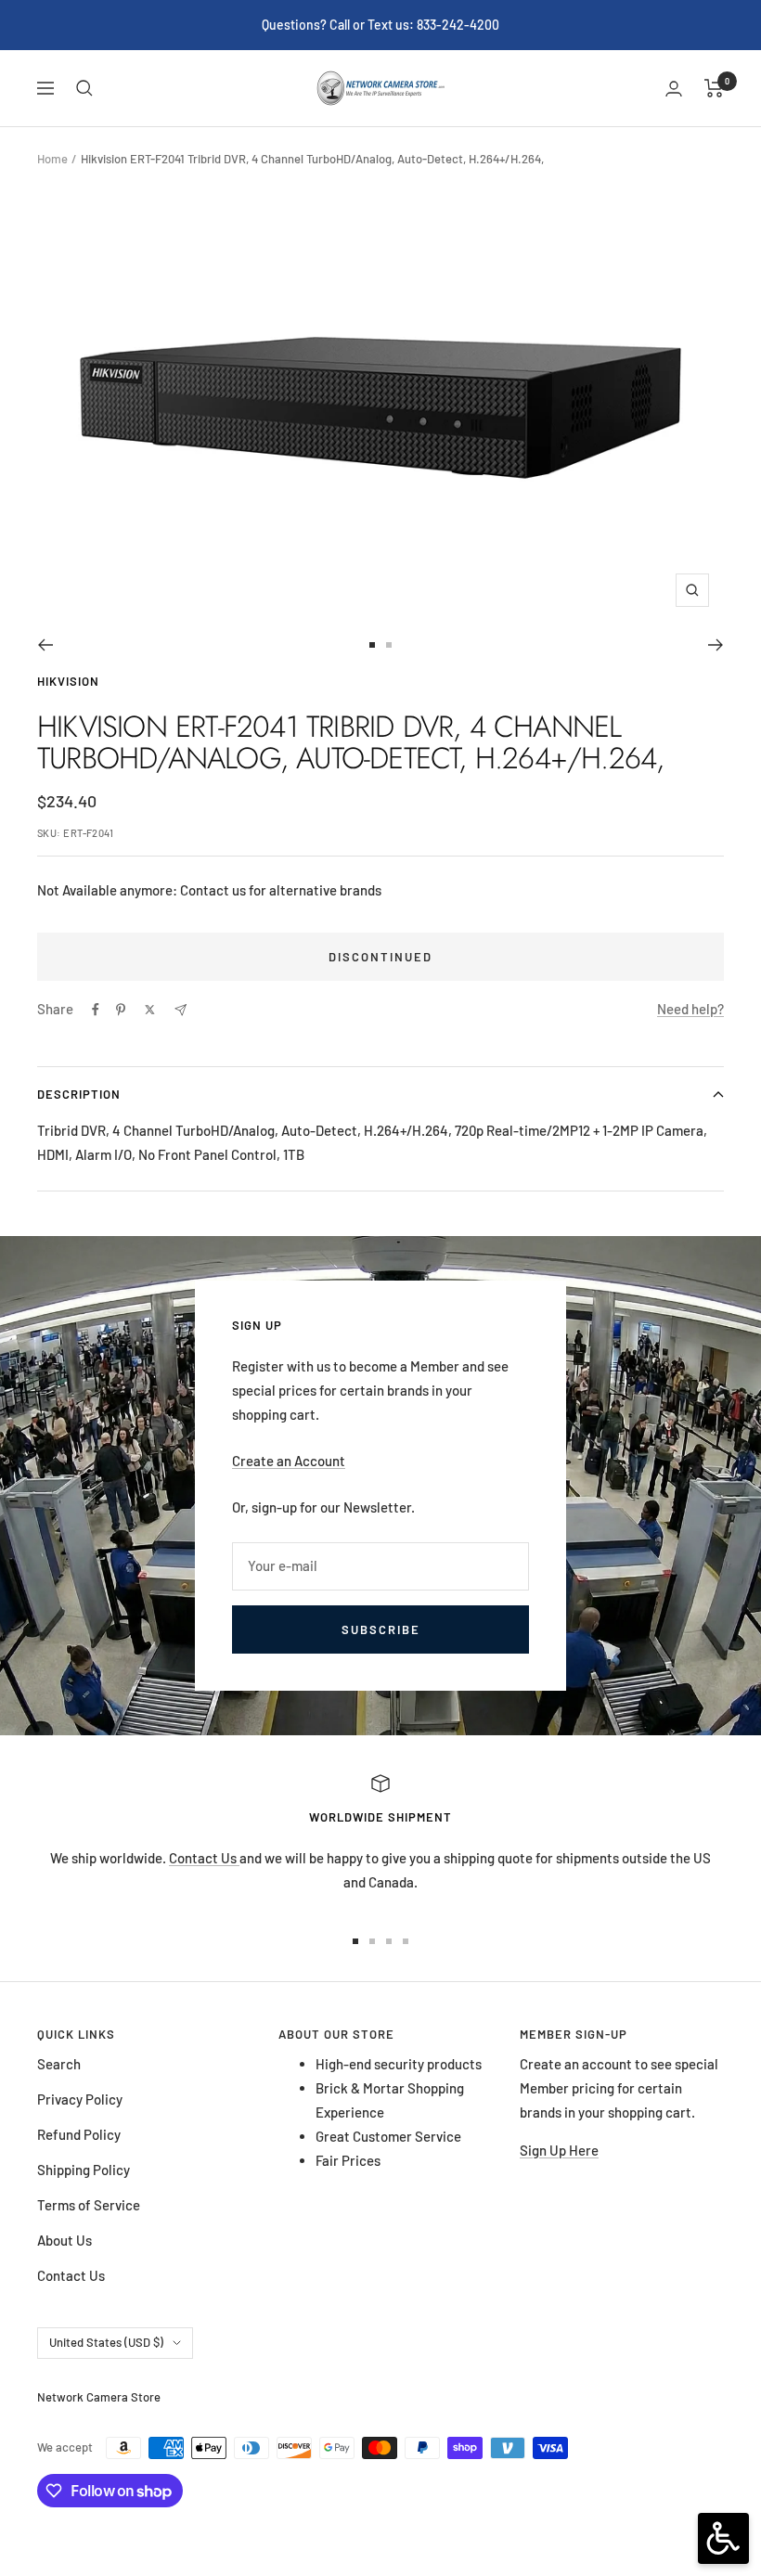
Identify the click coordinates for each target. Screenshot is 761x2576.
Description (79, 1094)
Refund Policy (79, 2134)
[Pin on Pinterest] (121, 1010)
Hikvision (68, 681)
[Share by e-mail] (181, 1010)
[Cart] (714, 88)
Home (52, 159)
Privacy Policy (80, 2099)
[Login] (674, 89)
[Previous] (45, 645)
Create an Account (289, 1461)
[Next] (716, 645)
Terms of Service (89, 2205)
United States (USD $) (106, 2342)
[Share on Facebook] (96, 1010)
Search (59, 2064)
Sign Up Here (559, 2150)
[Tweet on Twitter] (150, 1010)
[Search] (84, 88)
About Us (64, 2240)
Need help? (690, 1009)
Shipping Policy (84, 2170)
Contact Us (204, 1858)
